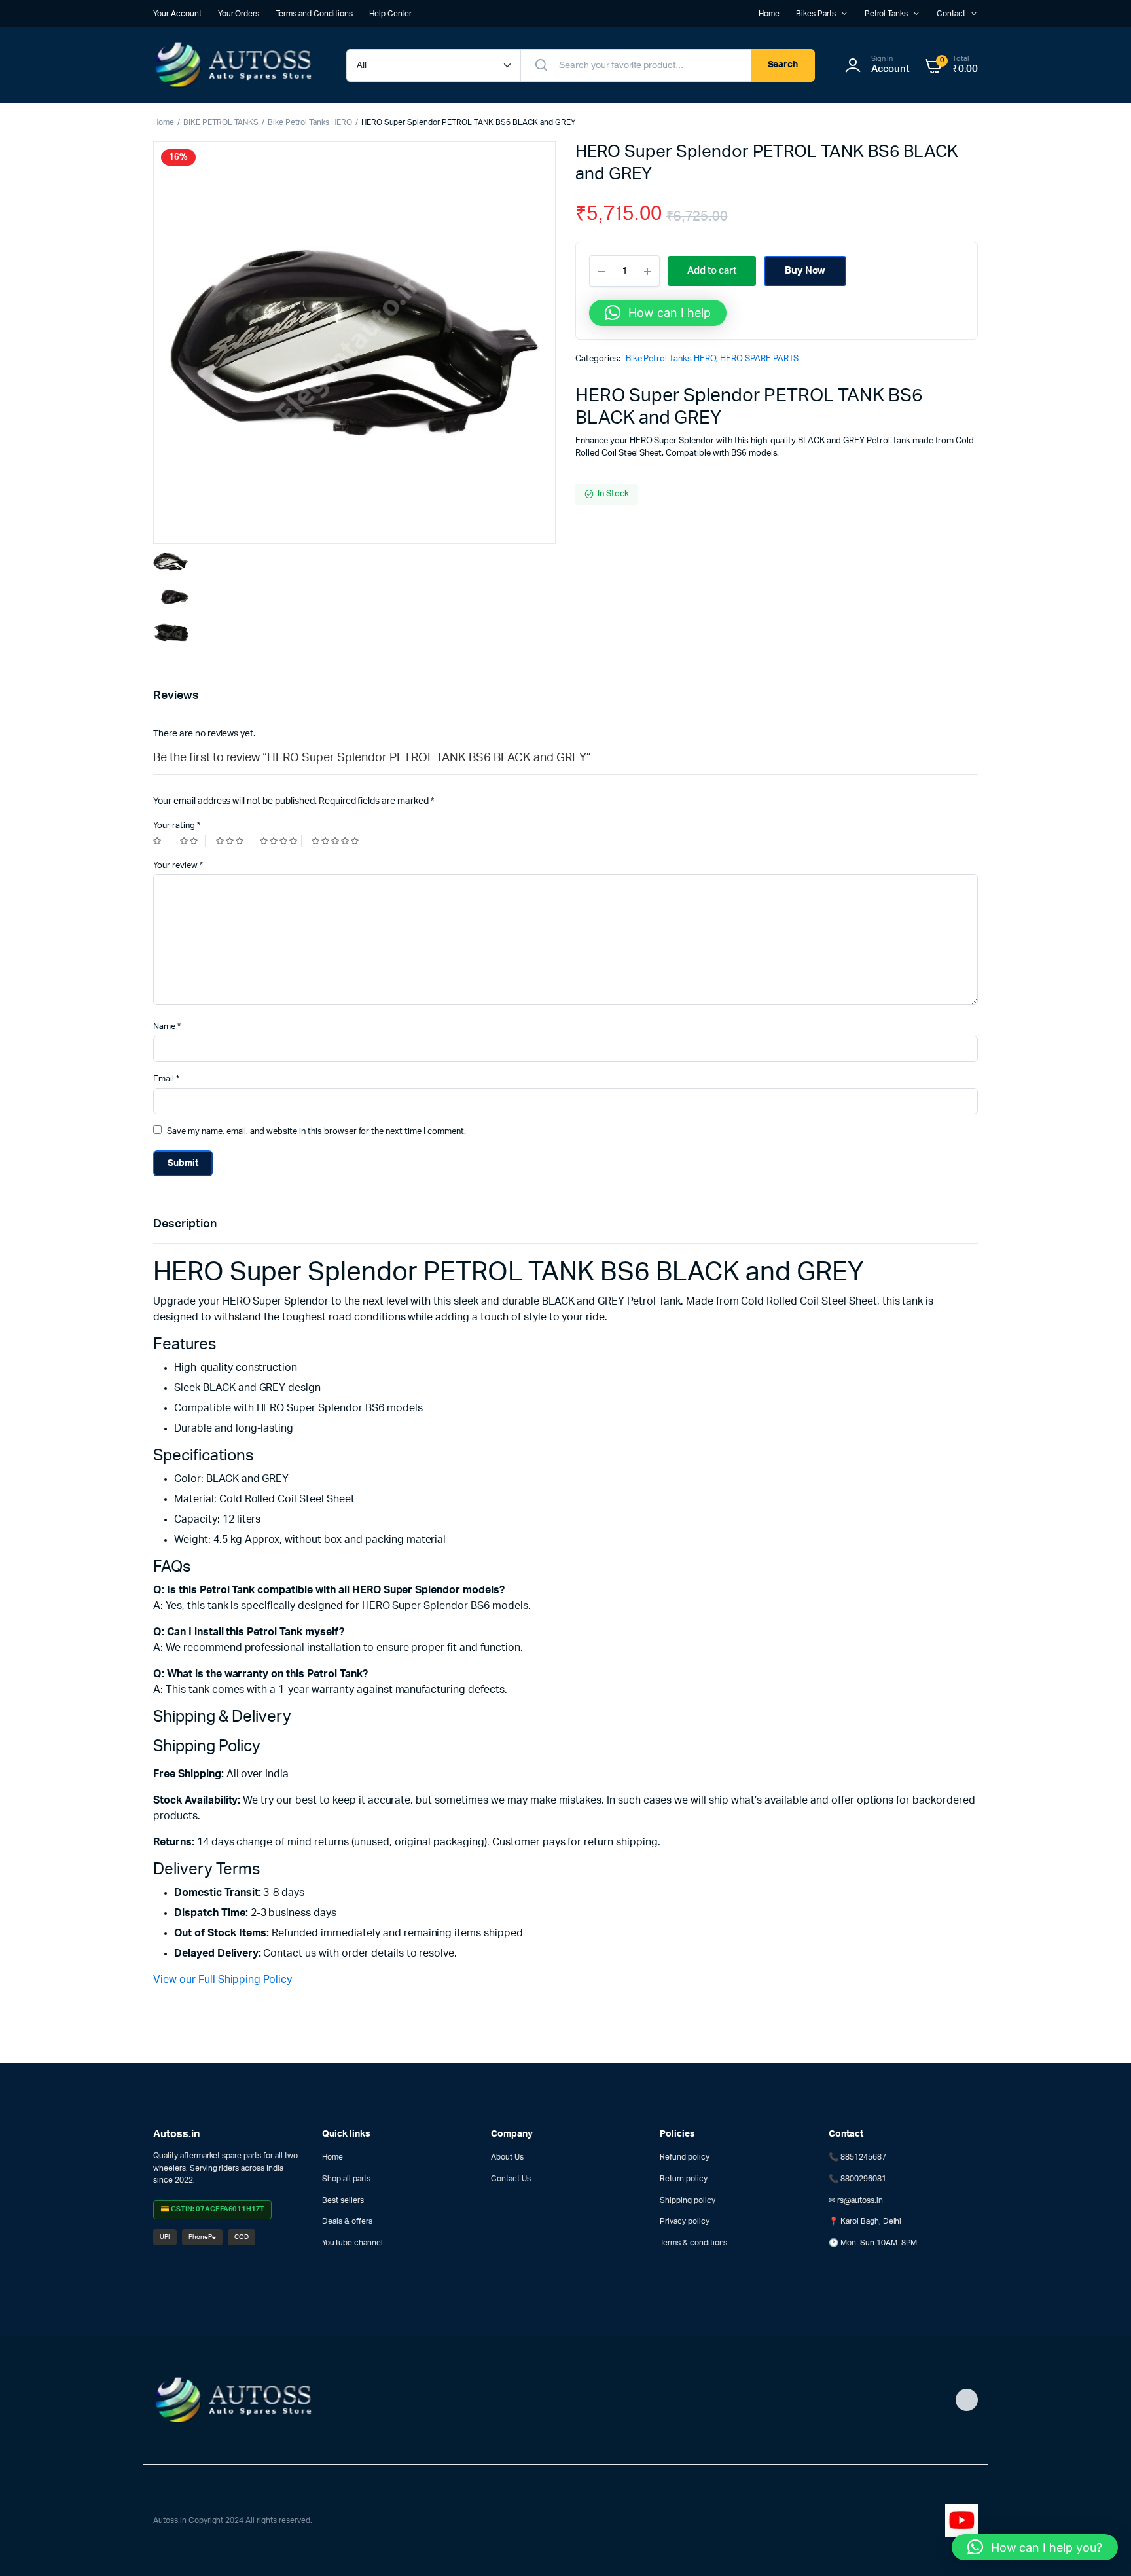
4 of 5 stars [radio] (281, 841)
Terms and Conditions (314, 14)
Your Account (177, 14)
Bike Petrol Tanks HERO (310, 122)
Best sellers (343, 2200)
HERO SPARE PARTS (760, 359)
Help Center (391, 14)
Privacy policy (685, 2221)
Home (769, 14)
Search (783, 65)
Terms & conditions (693, 2243)
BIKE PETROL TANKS (221, 122)
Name (167, 1027)
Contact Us (511, 2179)
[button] (658, 313)
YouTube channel (352, 2243)
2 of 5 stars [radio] (192, 841)
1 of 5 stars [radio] (162, 841)
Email (166, 1079)
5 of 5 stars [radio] (337, 841)
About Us (507, 2157)
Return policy (684, 2179)
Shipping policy (688, 2200)
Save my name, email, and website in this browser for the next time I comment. (316, 1132)
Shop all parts (346, 2179)
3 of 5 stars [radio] (233, 841)
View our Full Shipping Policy (223, 1980)
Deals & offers (347, 2221)
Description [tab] (185, 1224)
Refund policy (685, 2157)
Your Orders (239, 14)
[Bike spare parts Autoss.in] (237, 65)
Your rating (177, 826)
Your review (178, 866)
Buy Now (805, 271)
